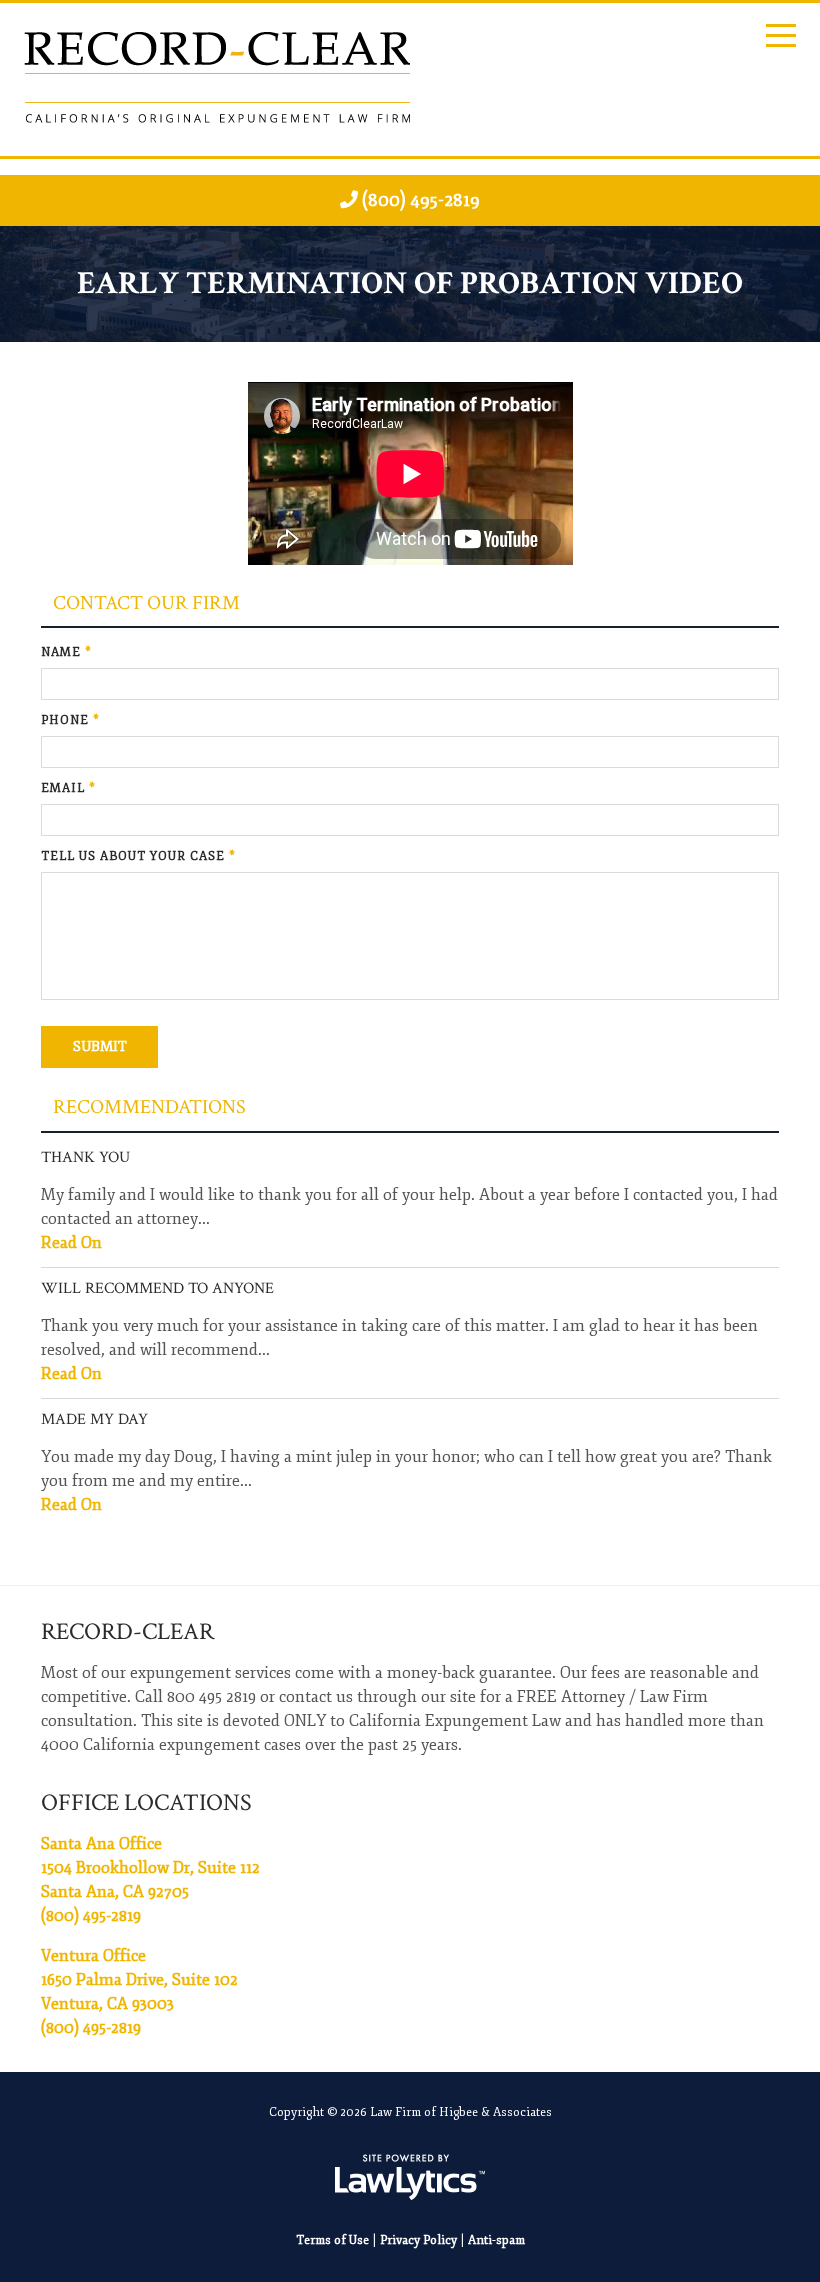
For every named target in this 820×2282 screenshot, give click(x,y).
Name (66, 652)
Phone (70, 720)
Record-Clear (127, 1631)
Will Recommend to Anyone (157, 1288)
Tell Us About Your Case (138, 856)
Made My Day (94, 1419)
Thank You (85, 1157)
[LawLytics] (410, 2177)
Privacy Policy (418, 2240)
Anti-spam (496, 2240)
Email (68, 788)
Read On (71, 1243)
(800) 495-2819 (421, 200)
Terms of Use (332, 2240)
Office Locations (146, 1802)
